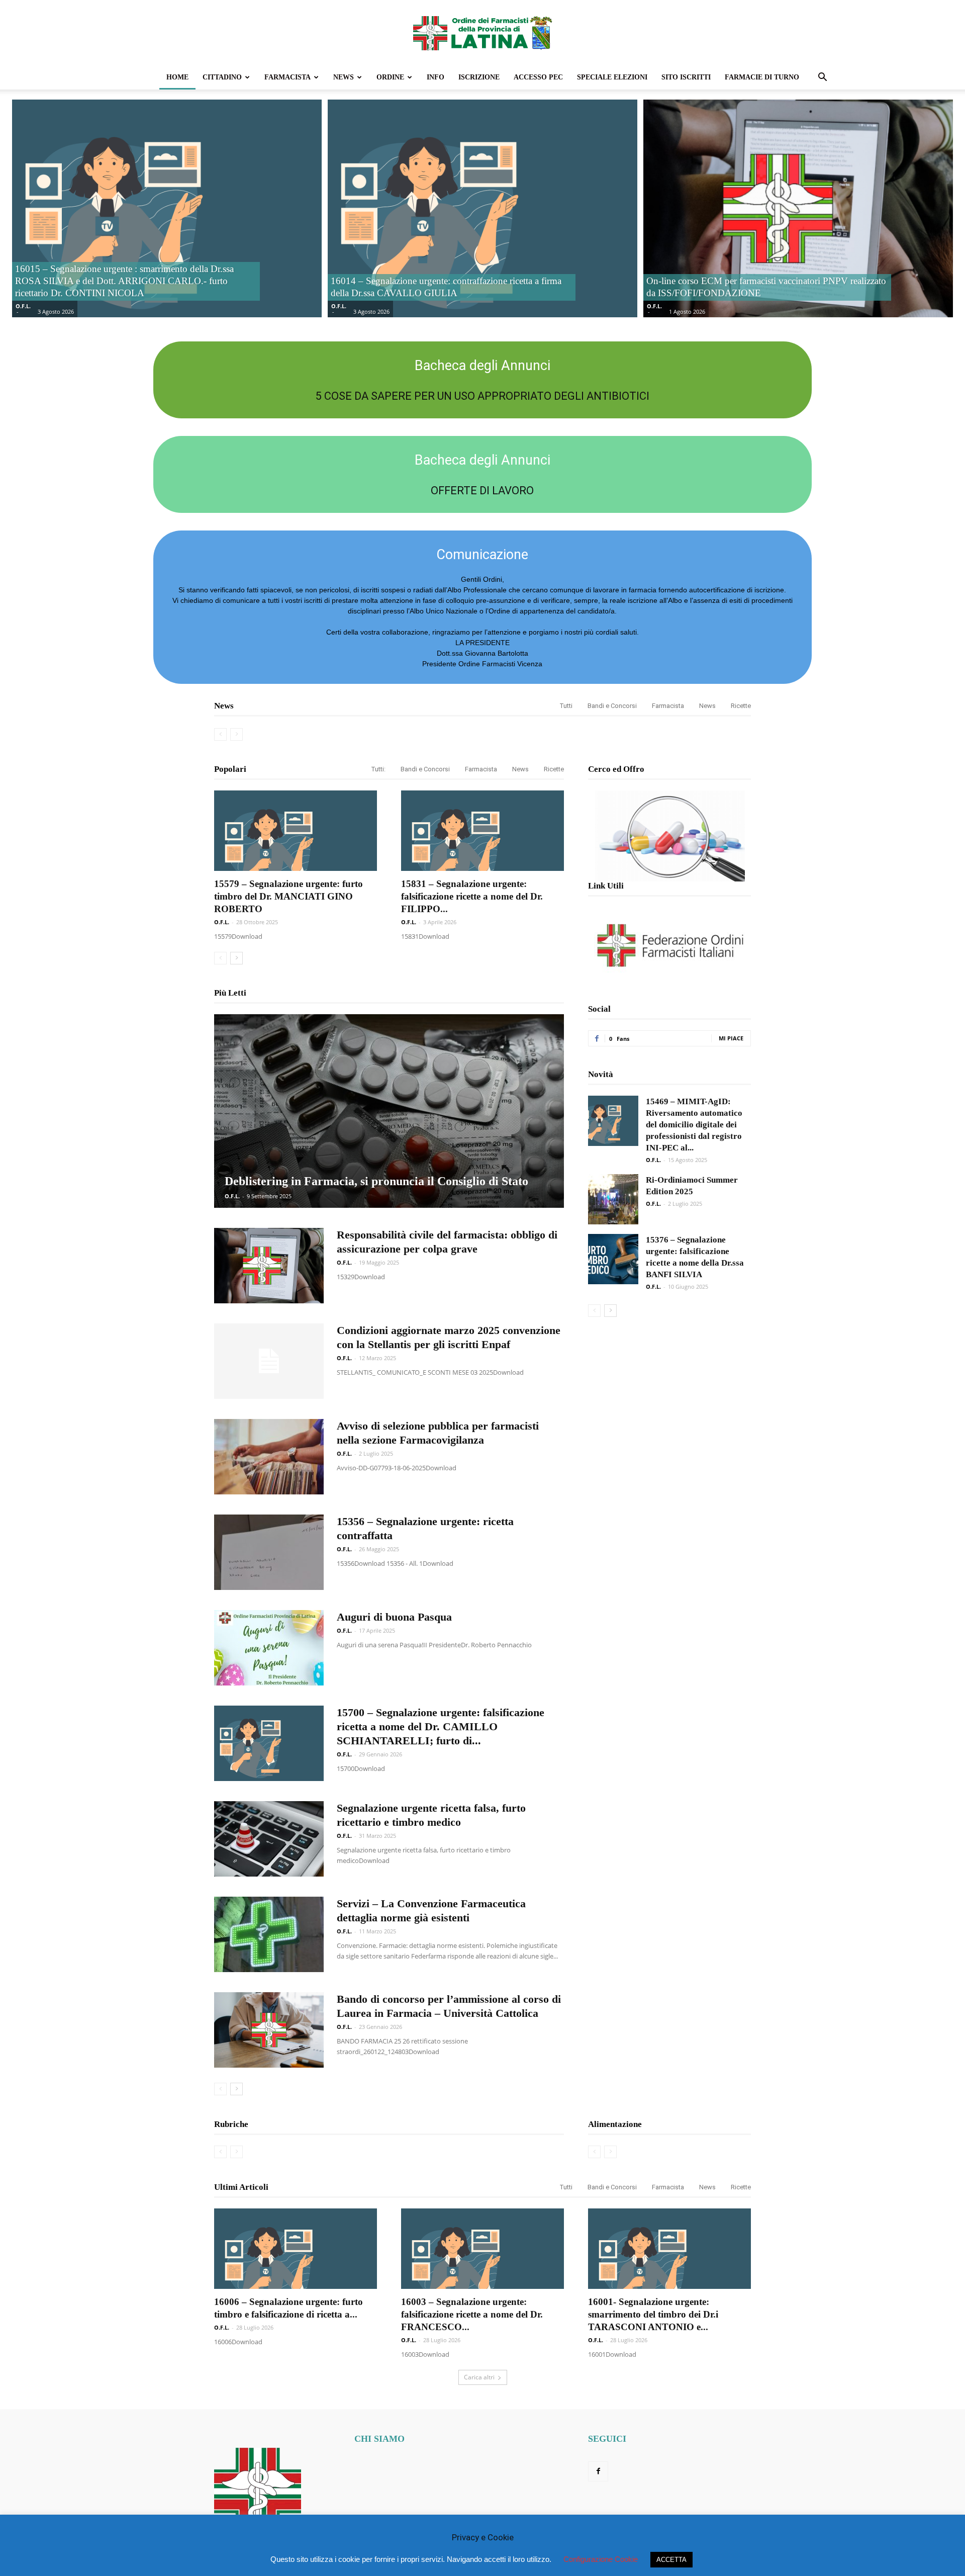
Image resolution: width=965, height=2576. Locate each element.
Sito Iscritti (686, 77)
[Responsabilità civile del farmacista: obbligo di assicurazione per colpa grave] (269, 1266)
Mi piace (731, 1038)
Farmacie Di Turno (762, 77)
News (344, 77)
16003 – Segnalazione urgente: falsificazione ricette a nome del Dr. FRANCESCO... (472, 2314)
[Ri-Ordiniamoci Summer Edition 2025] (613, 1199)
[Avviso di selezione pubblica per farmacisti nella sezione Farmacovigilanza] (269, 1457)
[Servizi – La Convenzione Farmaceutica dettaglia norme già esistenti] (269, 1934)
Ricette (741, 706)
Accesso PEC (538, 77)
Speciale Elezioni (612, 77)
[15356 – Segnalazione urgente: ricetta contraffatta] (269, 1552)
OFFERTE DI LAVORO (482, 491)
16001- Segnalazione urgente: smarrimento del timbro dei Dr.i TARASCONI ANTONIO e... (653, 2314)
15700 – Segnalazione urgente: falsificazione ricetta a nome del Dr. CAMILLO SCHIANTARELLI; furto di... (441, 1726)
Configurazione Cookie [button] (601, 2559)
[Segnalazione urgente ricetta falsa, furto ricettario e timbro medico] (269, 1839)
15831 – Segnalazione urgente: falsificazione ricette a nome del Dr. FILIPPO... (472, 896)
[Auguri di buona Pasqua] (269, 1648)
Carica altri (479, 2377)
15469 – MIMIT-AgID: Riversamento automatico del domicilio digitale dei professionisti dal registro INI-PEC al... (694, 1125)
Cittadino (222, 77)
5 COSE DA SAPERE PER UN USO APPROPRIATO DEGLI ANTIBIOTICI (482, 396)
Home (177, 77)
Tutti (566, 706)
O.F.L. (23, 306)
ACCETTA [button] (671, 2560)
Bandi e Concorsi (612, 706)
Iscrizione (479, 77)
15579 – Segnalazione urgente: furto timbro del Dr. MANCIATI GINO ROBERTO (288, 896)
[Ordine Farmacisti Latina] (482, 33)
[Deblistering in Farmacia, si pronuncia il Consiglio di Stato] (389, 1111)
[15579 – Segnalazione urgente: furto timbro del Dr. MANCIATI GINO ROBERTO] (296, 831)
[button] (822, 78)
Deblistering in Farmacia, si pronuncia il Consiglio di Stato (376, 1181)
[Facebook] (598, 2471)
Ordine (390, 77)
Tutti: (378, 769)
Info (436, 77)
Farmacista (287, 77)
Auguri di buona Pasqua (394, 1617)
